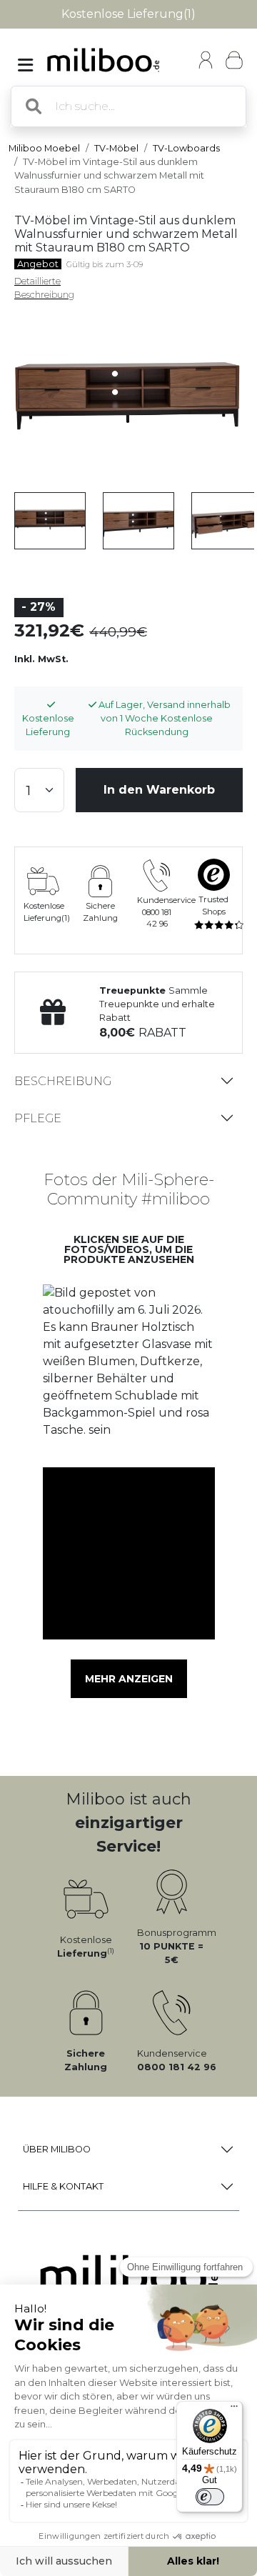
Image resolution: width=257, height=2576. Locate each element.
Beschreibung (63, 1081)
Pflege (38, 1118)
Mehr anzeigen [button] (129, 1679)
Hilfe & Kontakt (63, 2186)
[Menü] (234, 2410)
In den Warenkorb (159, 790)
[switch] (210, 2497)
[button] (128, 1370)
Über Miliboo (57, 2149)
